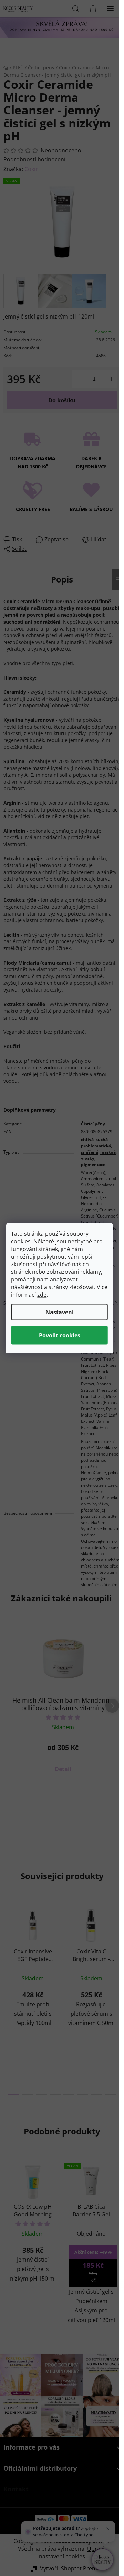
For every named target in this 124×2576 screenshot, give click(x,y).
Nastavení (60, 1312)
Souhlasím (59, 1335)
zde (42, 1295)
